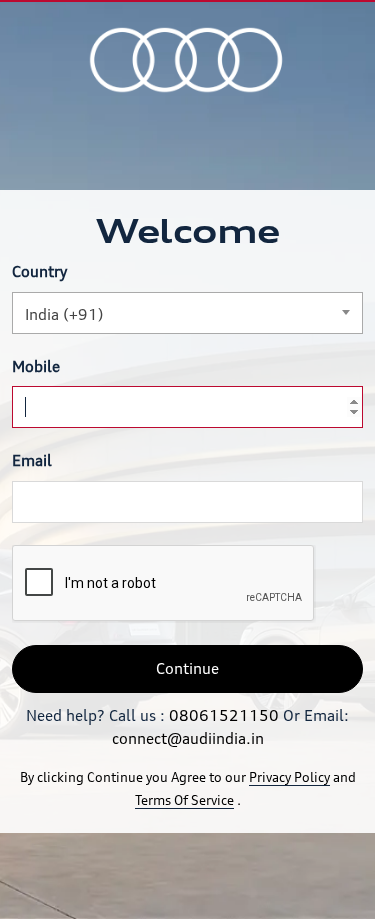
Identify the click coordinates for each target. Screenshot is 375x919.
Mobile (36, 366)
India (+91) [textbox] (64, 314)
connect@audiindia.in (188, 738)
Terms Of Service (184, 800)
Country (39, 271)
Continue (187, 668)
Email (32, 460)
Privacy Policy (289, 777)
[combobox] (187, 313)
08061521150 (224, 715)
